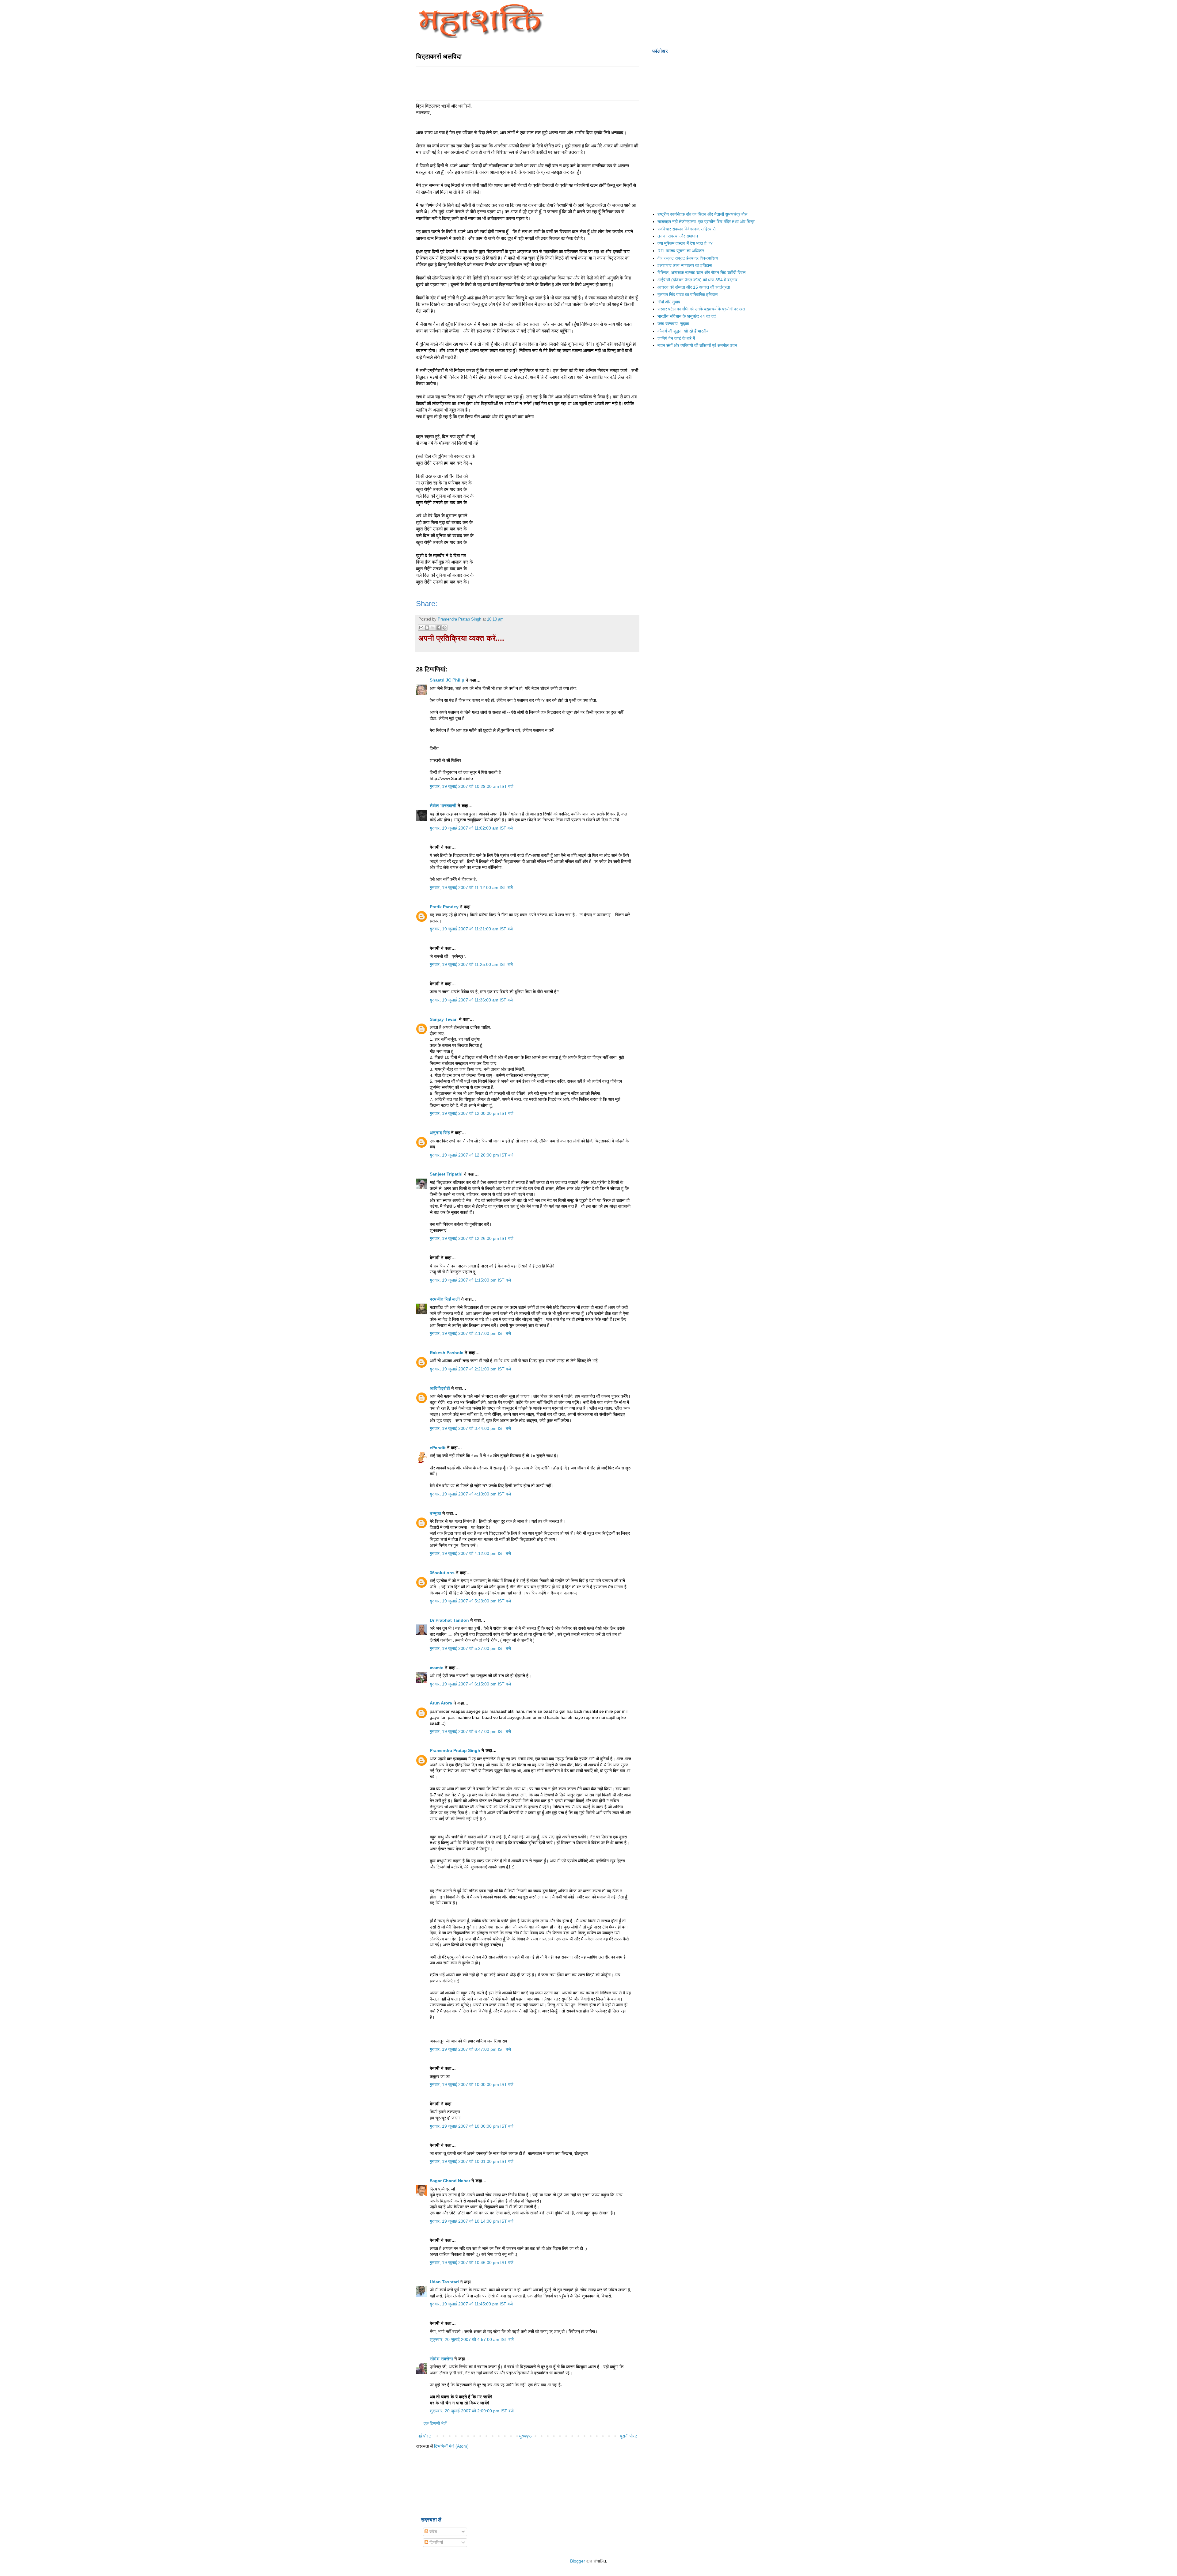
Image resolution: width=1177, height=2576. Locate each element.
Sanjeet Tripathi (446, 1174)
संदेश (433, 2532)
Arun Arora (441, 1703)
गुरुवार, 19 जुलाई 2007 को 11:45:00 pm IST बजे (471, 2304)
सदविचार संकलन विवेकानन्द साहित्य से (686, 229)
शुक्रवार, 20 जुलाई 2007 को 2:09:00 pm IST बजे (472, 2411)
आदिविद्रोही (440, 1388)
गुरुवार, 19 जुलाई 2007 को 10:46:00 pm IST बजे (472, 2263)
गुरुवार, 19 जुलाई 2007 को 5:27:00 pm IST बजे (470, 1648)
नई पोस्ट (424, 2436)
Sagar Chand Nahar (450, 2181)
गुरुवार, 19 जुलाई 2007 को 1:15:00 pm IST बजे (470, 1280)
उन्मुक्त (435, 1513)
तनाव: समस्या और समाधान (678, 236)
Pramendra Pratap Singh (455, 1750)
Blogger (578, 2561)
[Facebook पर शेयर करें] (439, 628)
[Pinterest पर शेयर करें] (444, 628)
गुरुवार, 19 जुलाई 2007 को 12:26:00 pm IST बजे (472, 1238)
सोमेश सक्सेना (442, 2359)
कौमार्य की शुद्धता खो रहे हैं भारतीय (683, 331)
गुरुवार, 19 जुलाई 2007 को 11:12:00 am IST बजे (471, 887)
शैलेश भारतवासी (443, 806)
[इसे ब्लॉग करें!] (427, 628)
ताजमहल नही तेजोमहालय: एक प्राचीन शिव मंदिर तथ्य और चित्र (706, 222)
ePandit (438, 1448)
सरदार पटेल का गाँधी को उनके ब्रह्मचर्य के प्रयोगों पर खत (701, 309)
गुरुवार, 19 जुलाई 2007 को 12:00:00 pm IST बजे (472, 1113)
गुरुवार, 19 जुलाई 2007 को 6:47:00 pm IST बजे (470, 1731)
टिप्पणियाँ (436, 2542)
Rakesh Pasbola (447, 1353)
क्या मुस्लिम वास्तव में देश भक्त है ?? (685, 243)
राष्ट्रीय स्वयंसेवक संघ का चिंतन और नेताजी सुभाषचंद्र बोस (702, 214)
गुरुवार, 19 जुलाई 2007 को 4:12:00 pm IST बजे (470, 1553)
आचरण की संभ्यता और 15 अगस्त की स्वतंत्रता (694, 287)
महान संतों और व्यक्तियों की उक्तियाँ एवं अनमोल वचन (697, 345)
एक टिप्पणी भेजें (435, 2423)
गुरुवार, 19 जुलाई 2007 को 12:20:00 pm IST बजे (472, 1155)
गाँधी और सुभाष (669, 302)
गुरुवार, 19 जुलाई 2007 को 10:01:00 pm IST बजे (472, 2161)
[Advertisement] (528, 82)
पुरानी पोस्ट (629, 2436)
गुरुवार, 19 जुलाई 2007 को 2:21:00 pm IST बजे (470, 1369)
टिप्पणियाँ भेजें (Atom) (451, 2446)
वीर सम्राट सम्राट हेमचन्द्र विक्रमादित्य (688, 258)
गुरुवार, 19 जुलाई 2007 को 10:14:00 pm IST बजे (472, 2221)
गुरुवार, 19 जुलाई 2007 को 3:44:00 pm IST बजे (470, 1428)
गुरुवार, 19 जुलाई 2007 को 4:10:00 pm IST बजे (470, 1494)
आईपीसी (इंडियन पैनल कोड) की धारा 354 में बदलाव (697, 280)
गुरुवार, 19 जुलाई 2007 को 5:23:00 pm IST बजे (470, 1601)
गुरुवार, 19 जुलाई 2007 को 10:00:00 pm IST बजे (472, 2084)
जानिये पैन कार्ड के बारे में (676, 338)
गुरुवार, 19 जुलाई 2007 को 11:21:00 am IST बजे (471, 929)
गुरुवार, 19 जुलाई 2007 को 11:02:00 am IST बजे (471, 828)
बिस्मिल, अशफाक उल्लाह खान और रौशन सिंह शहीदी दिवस (701, 272)
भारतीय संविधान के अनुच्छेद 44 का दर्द (687, 316)
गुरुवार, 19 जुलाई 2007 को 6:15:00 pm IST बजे (470, 1684)
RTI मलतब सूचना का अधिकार (681, 251)
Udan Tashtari (444, 2282)
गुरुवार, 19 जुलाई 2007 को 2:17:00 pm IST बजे (470, 1333)
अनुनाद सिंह (440, 1133)
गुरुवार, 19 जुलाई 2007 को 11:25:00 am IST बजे (471, 964)
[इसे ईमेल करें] (421, 628)
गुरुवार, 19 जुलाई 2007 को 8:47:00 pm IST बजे (470, 2049)
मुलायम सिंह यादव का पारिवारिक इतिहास (688, 294)
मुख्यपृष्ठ (525, 2436)
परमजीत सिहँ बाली (445, 1299)
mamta (437, 1668)
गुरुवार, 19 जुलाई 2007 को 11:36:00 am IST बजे (471, 1000)
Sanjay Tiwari (444, 1019)
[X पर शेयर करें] (433, 628)
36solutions (442, 1573)
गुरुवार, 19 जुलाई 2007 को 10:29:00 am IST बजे (472, 786)
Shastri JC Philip (447, 680)
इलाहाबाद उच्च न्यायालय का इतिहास (685, 265)
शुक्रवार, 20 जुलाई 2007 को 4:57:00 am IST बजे (472, 2339)
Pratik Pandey (444, 907)
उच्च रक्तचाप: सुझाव (673, 324)
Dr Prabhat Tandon (449, 1620)
